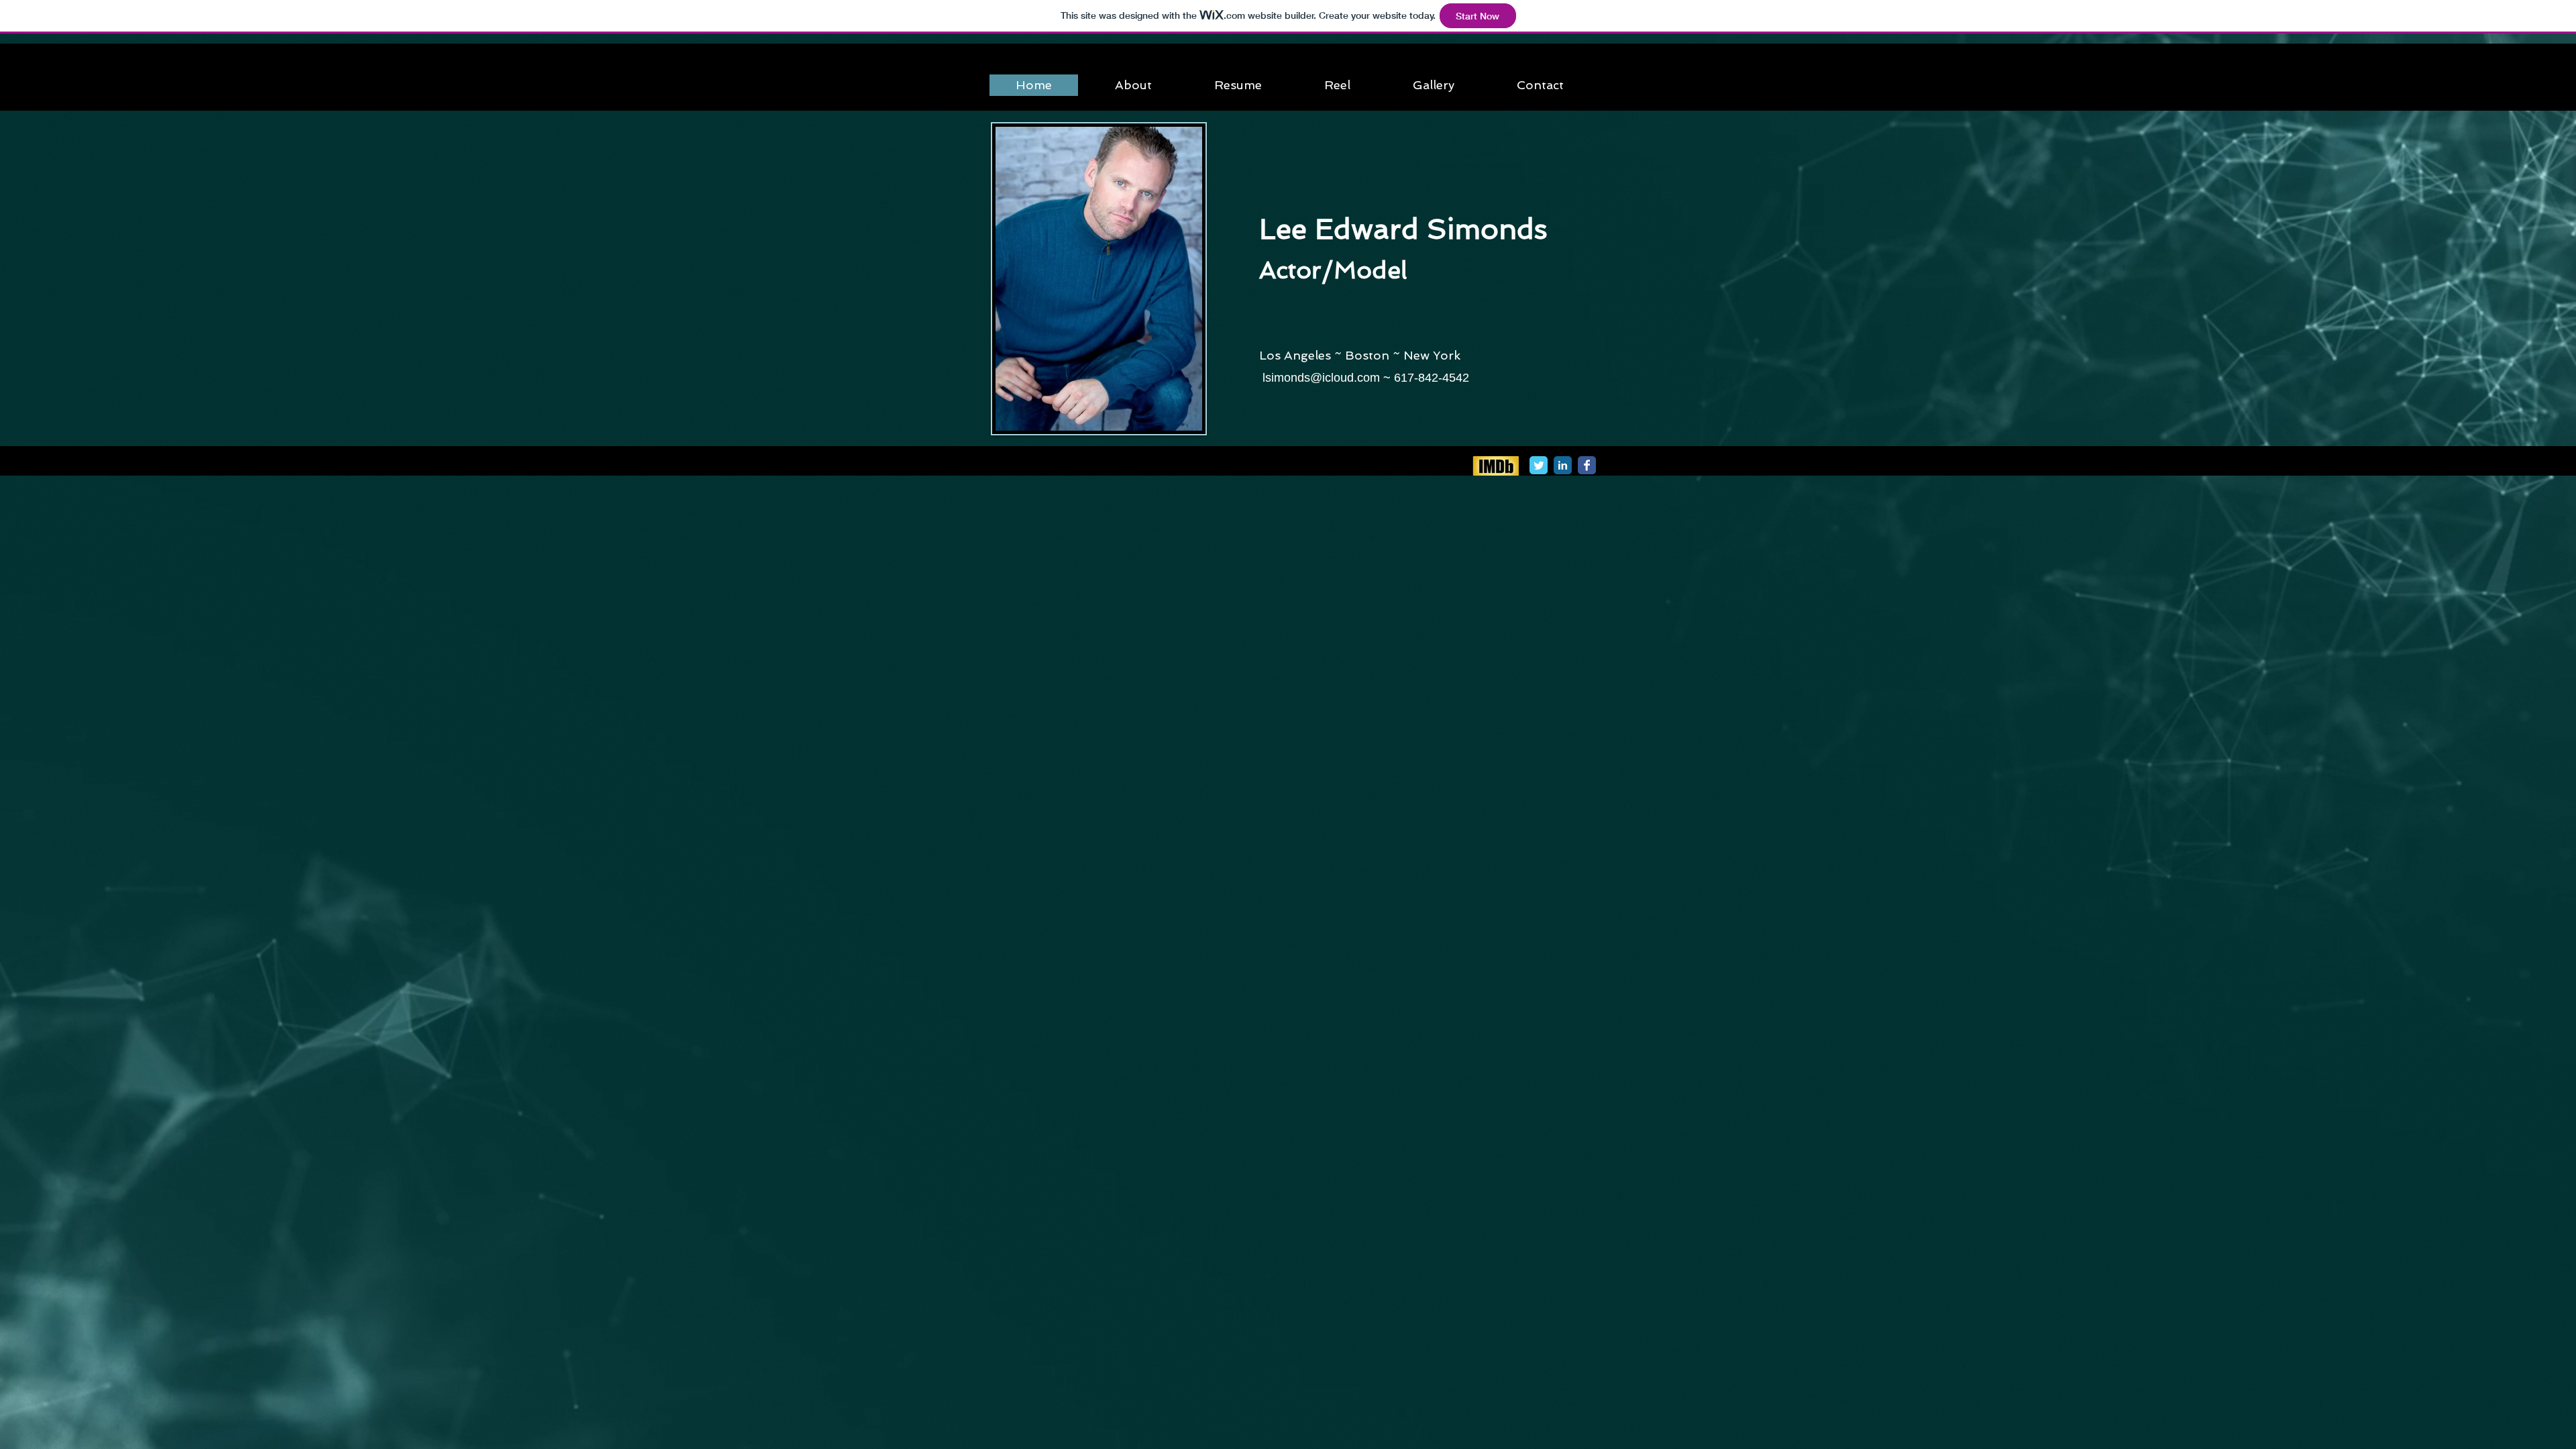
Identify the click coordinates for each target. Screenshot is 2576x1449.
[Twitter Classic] (1539, 465)
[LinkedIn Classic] (1563, 465)
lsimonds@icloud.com (1321, 378)
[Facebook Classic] (1587, 465)
